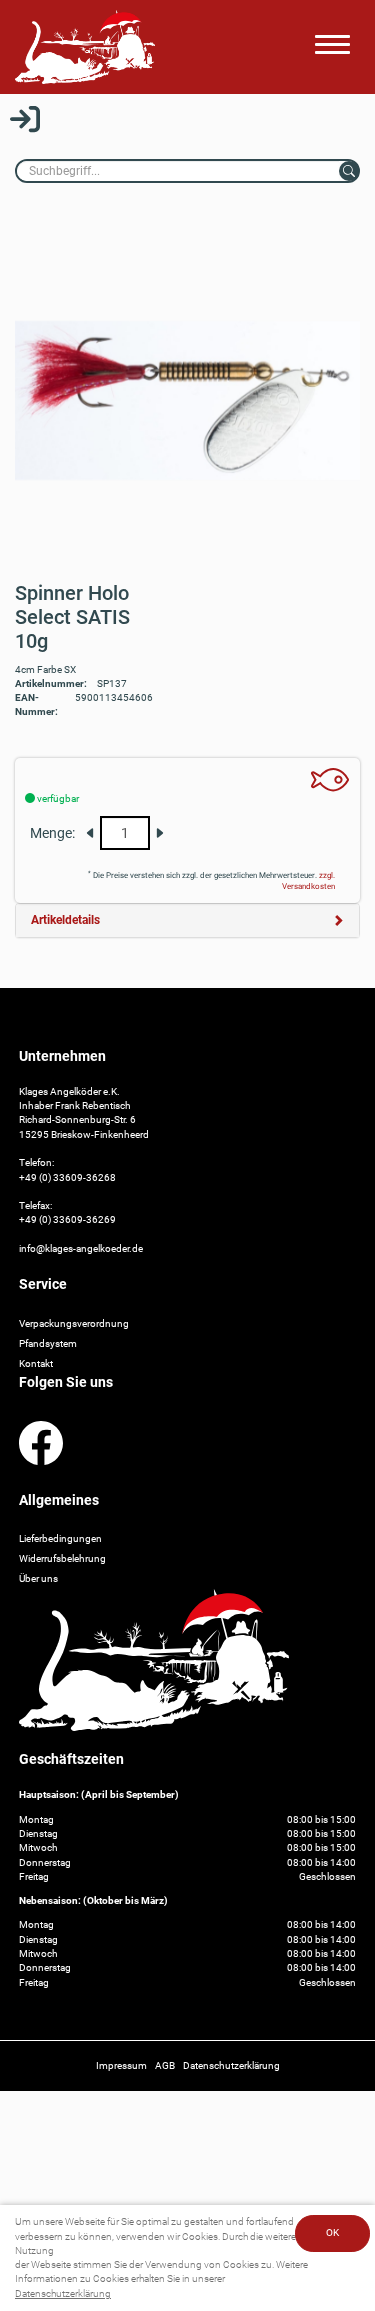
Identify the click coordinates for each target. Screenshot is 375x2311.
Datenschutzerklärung (63, 2293)
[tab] (187, 920)
